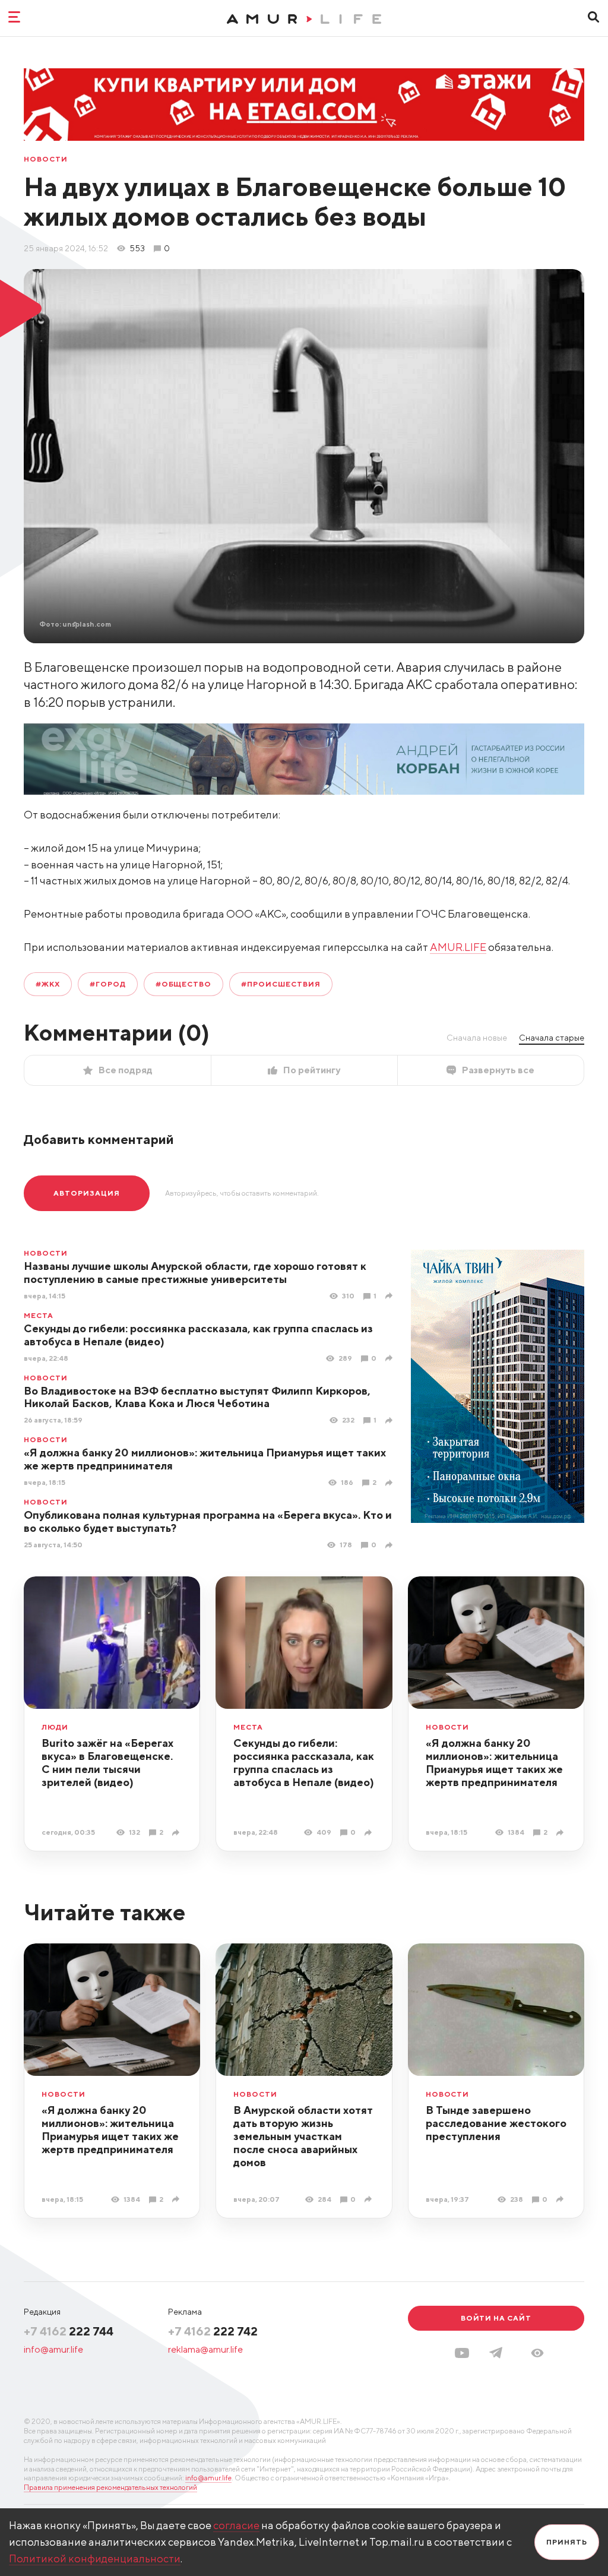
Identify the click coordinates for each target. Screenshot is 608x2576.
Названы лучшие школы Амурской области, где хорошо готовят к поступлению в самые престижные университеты (195, 1273)
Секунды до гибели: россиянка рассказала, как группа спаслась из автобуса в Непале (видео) (198, 1335)
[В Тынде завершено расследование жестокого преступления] (561, 2199)
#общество (184, 984)
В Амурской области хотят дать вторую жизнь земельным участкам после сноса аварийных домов (303, 2136)
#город (108, 984)
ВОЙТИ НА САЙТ (496, 2318)
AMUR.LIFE (458, 947)
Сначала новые (477, 1038)
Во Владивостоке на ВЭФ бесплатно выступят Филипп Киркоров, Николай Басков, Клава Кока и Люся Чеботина (197, 1397)
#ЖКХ (48, 984)
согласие (236, 2525)
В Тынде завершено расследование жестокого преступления (496, 2123)
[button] (537, 2353)
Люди (55, 1727)
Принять (567, 2542)
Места (39, 1316)
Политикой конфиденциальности (95, 2558)
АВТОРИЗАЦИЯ (87, 1193)
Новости (46, 159)
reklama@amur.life (205, 2349)
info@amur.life (53, 2349)
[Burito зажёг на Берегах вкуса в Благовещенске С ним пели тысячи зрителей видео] (177, 1833)
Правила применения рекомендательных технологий (110, 2487)
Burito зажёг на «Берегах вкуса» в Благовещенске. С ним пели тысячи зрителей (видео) (107, 1763)
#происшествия (281, 984)
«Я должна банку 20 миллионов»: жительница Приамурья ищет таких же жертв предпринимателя (494, 1763)
